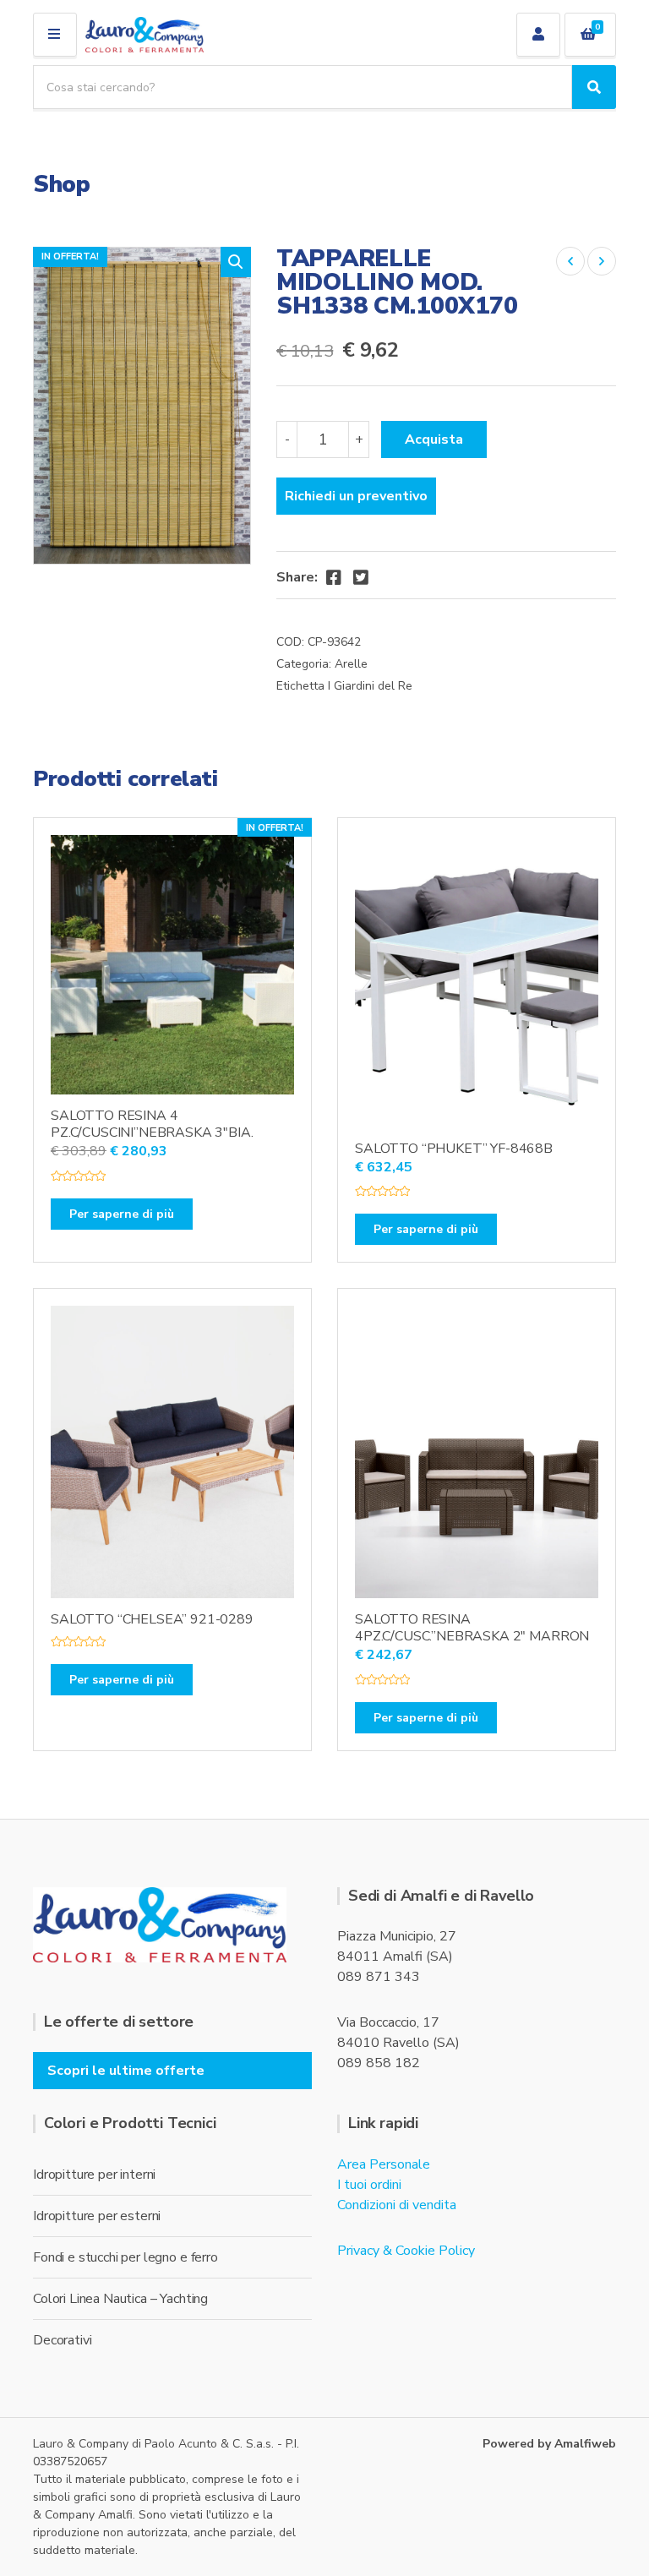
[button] (236, 262)
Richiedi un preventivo (356, 496)
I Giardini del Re (370, 686)
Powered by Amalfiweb (549, 2444)
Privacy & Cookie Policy (406, 2251)
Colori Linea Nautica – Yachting (120, 2299)
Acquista (434, 439)
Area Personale (384, 2164)
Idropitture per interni (94, 2175)
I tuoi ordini (369, 2185)
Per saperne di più (122, 1214)
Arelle (351, 664)
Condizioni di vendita (397, 2205)
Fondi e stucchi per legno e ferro (125, 2257)
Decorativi (62, 2340)
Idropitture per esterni (97, 2216)
